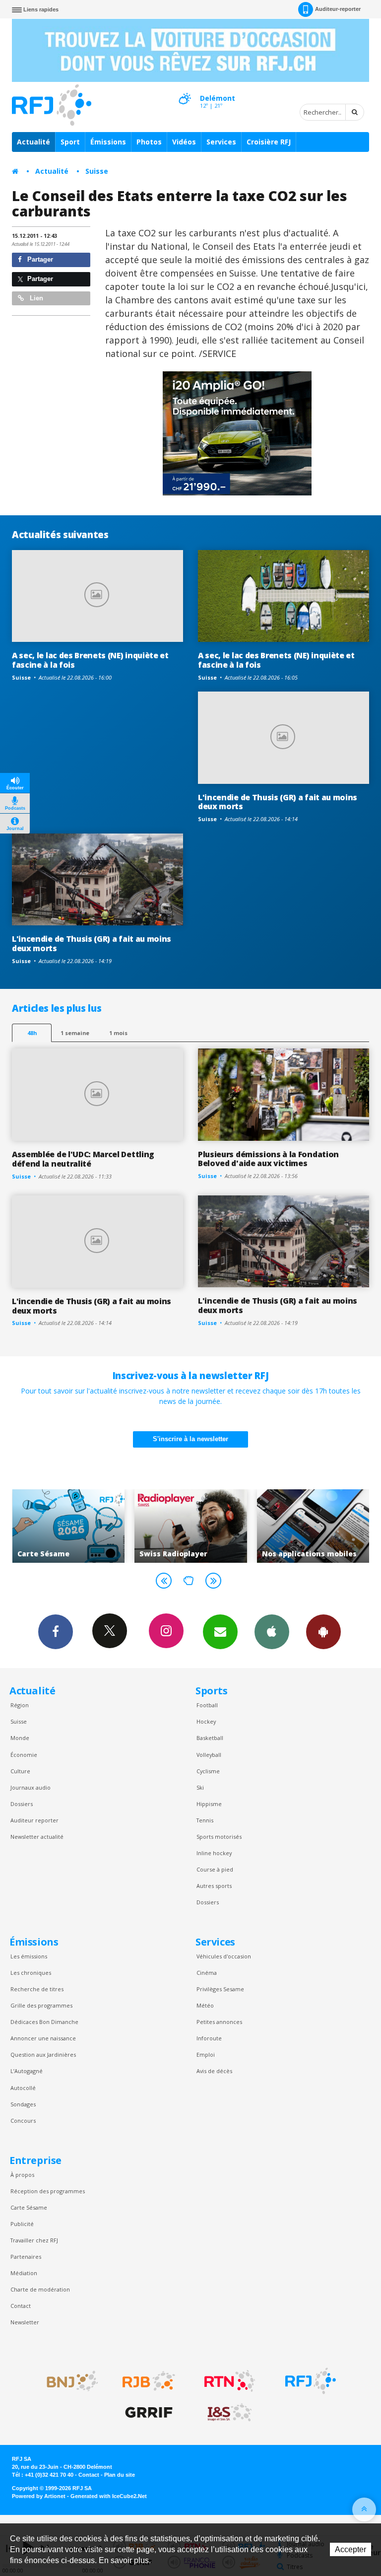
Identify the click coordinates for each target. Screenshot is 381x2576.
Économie (24, 1755)
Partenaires (26, 2257)
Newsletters (220, 1632)
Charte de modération (40, 2289)
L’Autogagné (27, 2071)
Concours (23, 2121)
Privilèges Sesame (220, 1989)
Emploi (206, 2054)
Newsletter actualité (37, 1837)
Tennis (205, 1820)
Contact (21, 2306)
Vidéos (184, 142)
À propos (22, 2175)
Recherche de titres (37, 1989)
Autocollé (23, 2088)
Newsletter (25, 2322)
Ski (200, 1787)
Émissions (108, 142)
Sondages (23, 2104)
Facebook (56, 1632)
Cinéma (207, 1973)
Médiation (24, 2273)
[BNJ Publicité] (68, 2381)
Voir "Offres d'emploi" (313, 1526)
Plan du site (120, 2475)
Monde (20, 1738)
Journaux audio (31, 1787)
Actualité (33, 142)
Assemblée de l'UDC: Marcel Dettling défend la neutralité (83, 1159)
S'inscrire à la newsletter (190, 1439)
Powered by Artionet (39, 2496)
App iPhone (272, 1632)
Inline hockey (214, 1853)
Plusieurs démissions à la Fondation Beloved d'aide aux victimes (268, 1159)
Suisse (97, 171)
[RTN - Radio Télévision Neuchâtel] (230, 2381)
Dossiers (22, 1804)
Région (20, 1705)
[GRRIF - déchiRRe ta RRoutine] (149, 2413)
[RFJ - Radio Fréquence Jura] (311, 2381)
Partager (39, 259)
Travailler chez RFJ (34, 2240)
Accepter (350, 2549)
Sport (70, 142)
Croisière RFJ (269, 142)
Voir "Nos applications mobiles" (191, 1526)
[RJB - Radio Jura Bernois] (149, 2381)
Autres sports (214, 1886)
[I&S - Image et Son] (230, 2413)
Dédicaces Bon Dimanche (44, 2022)
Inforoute (209, 2038)
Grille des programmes (41, 2005)
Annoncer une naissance (43, 2038)
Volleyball (209, 1755)
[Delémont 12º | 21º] (185, 90)
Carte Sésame (29, 2207)
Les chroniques (31, 1973)
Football (207, 1705)
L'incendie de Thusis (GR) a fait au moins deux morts (278, 802)
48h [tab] (32, 1033)
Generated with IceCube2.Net (109, 2496)
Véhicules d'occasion (224, 1956)
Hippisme (209, 1804)
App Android (323, 1632)
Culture (20, 1771)
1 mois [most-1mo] (118, 1033)
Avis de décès (214, 2071)
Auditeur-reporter (338, 9)
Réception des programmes (48, 2191)
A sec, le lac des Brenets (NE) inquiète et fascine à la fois (90, 660)
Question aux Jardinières (43, 2054)
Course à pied (215, 1869)
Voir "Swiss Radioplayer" (68, 1526)
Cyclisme (208, 1771)
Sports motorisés (219, 1837)
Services (221, 142)
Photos (149, 142)
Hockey (206, 1721)
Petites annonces (219, 2022)
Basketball (210, 1738)
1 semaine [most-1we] (75, 1033)
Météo (205, 2005)
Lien (35, 298)
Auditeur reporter (34, 1820)
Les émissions (29, 1956)
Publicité (22, 2224)
